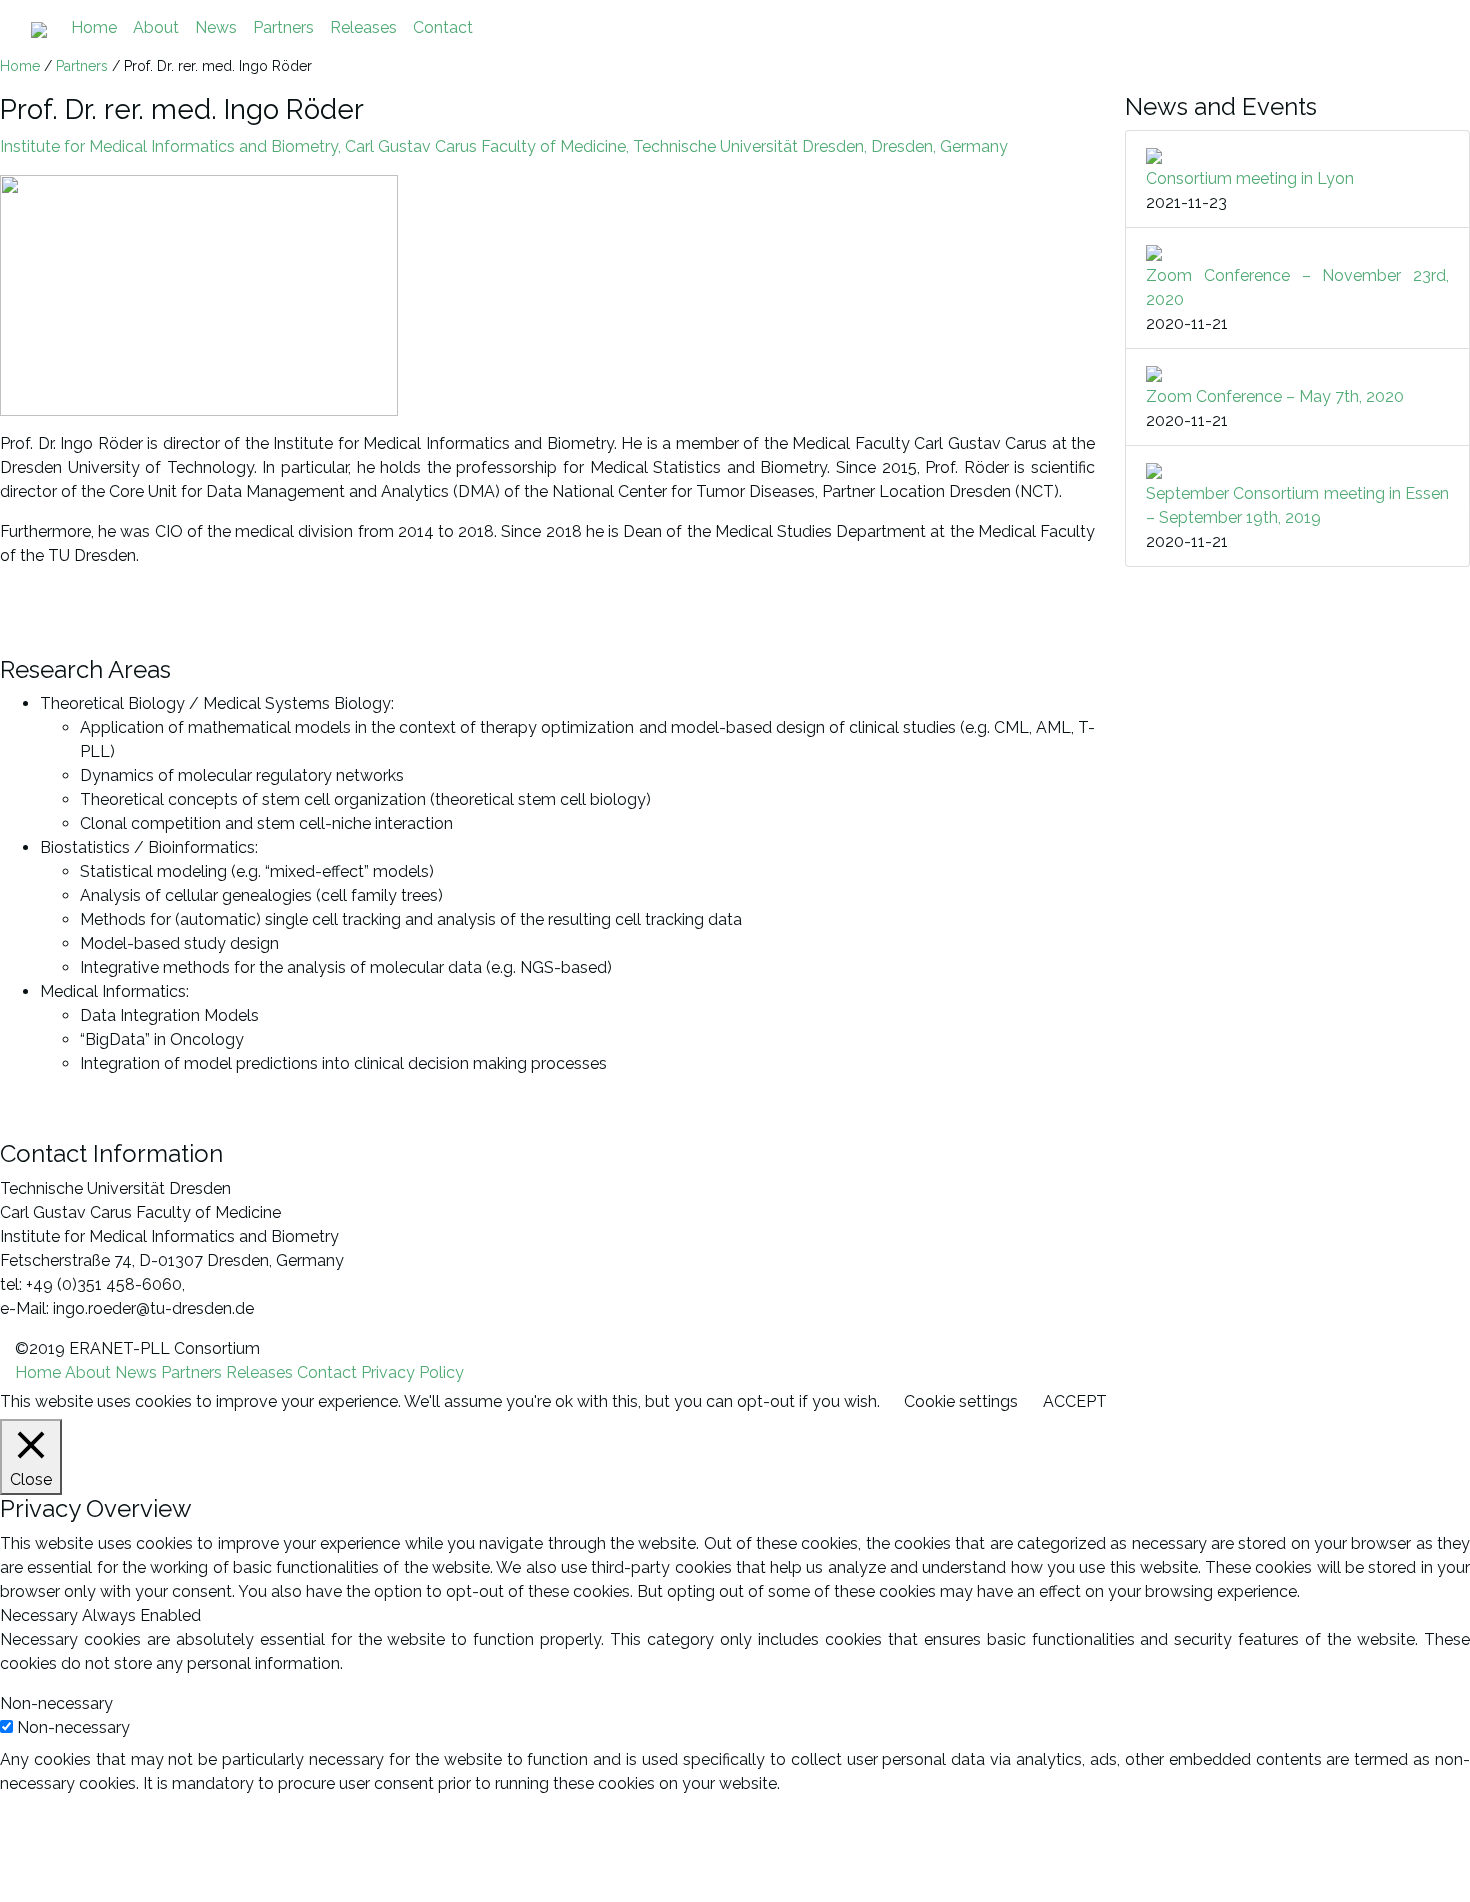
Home (94, 27)
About (156, 27)
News (216, 27)
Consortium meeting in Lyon (1250, 178)
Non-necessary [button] (56, 1703)
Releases (363, 27)
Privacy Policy (412, 1372)
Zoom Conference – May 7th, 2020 (1275, 396)
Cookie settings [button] (961, 1401)
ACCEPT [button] (1075, 1401)
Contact (443, 27)
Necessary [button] (41, 1615)
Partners (283, 27)
